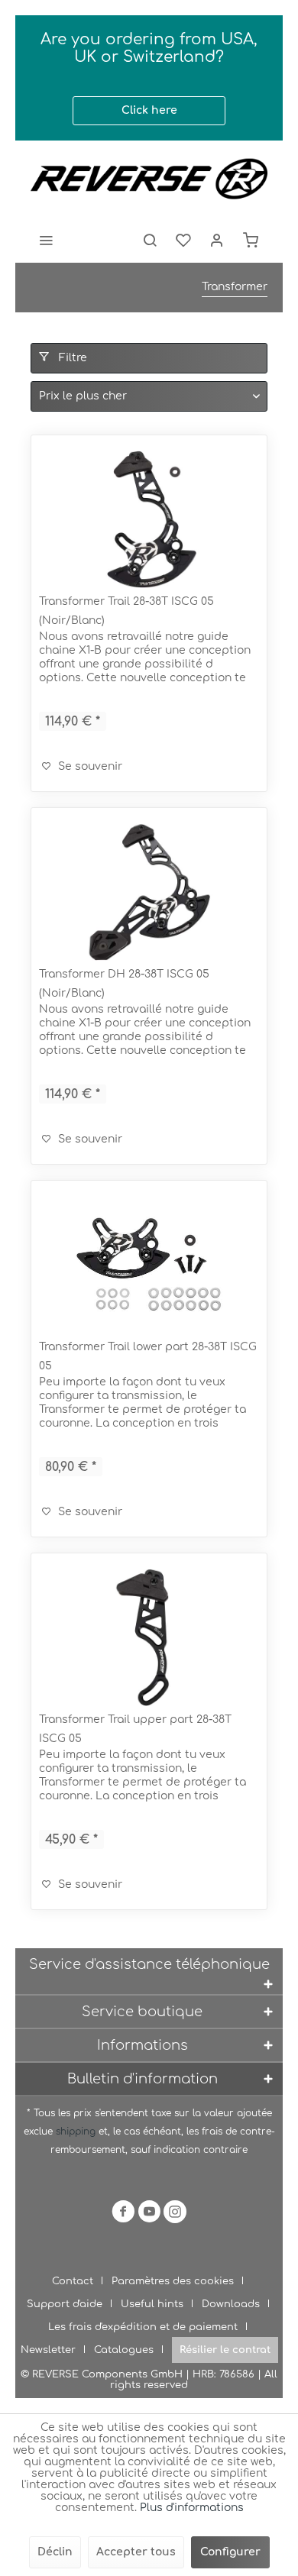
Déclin (55, 2552)
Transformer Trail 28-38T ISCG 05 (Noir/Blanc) (126, 611)
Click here (149, 110)
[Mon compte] (217, 240)
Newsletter (48, 2350)
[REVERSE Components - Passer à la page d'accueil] (149, 179)
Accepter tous (136, 2552)
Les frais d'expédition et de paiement (143, 2327)
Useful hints (152, 2304)
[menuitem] (46, 240)
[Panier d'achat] (251, 240)
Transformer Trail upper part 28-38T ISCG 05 (135, 1729)
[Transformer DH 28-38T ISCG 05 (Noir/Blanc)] (149, 892)
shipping (77, 2132)
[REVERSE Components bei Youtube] (149, 2214)
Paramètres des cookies (173, 2281)
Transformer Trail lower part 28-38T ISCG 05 (148, 1356)
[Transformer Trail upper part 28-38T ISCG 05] (149, 1637)
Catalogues (124, 2350)
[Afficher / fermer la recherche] (150, 240)
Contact (73, 2281)
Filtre (71, 358)
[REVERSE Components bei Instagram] (175, 2214)
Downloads (231, 2304)
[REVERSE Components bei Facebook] (123, 2214)
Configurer (230, 2552)
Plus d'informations (192, 2508)
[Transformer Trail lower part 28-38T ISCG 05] (149, 1265)
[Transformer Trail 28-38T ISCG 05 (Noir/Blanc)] (149, 519)
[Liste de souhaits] (183, 240)
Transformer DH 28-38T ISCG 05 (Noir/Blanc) (124, 984)
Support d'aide (65, 2304)
